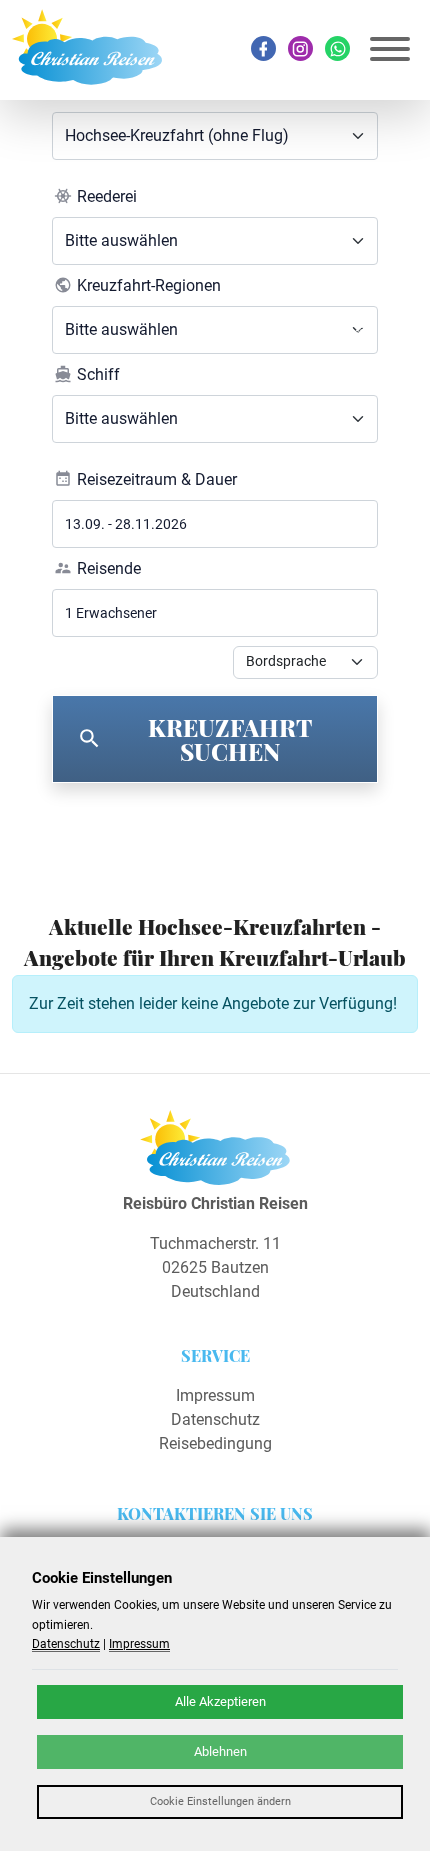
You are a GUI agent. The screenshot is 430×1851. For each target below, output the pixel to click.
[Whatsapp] (337, 48)
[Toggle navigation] (390, 49)
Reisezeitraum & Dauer (157, 479)
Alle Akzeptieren (220, 1701)
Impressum (215, 1395)
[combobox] (215, 136)
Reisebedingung (215, 1443)
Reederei (107, 196)
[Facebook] (263, 48)
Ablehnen (220, 1751)
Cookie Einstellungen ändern (220, 1801)
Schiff (98, 374)
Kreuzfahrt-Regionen (149, 285)
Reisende (109, 568)
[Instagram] (300, 48)
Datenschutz (215, 1419)
